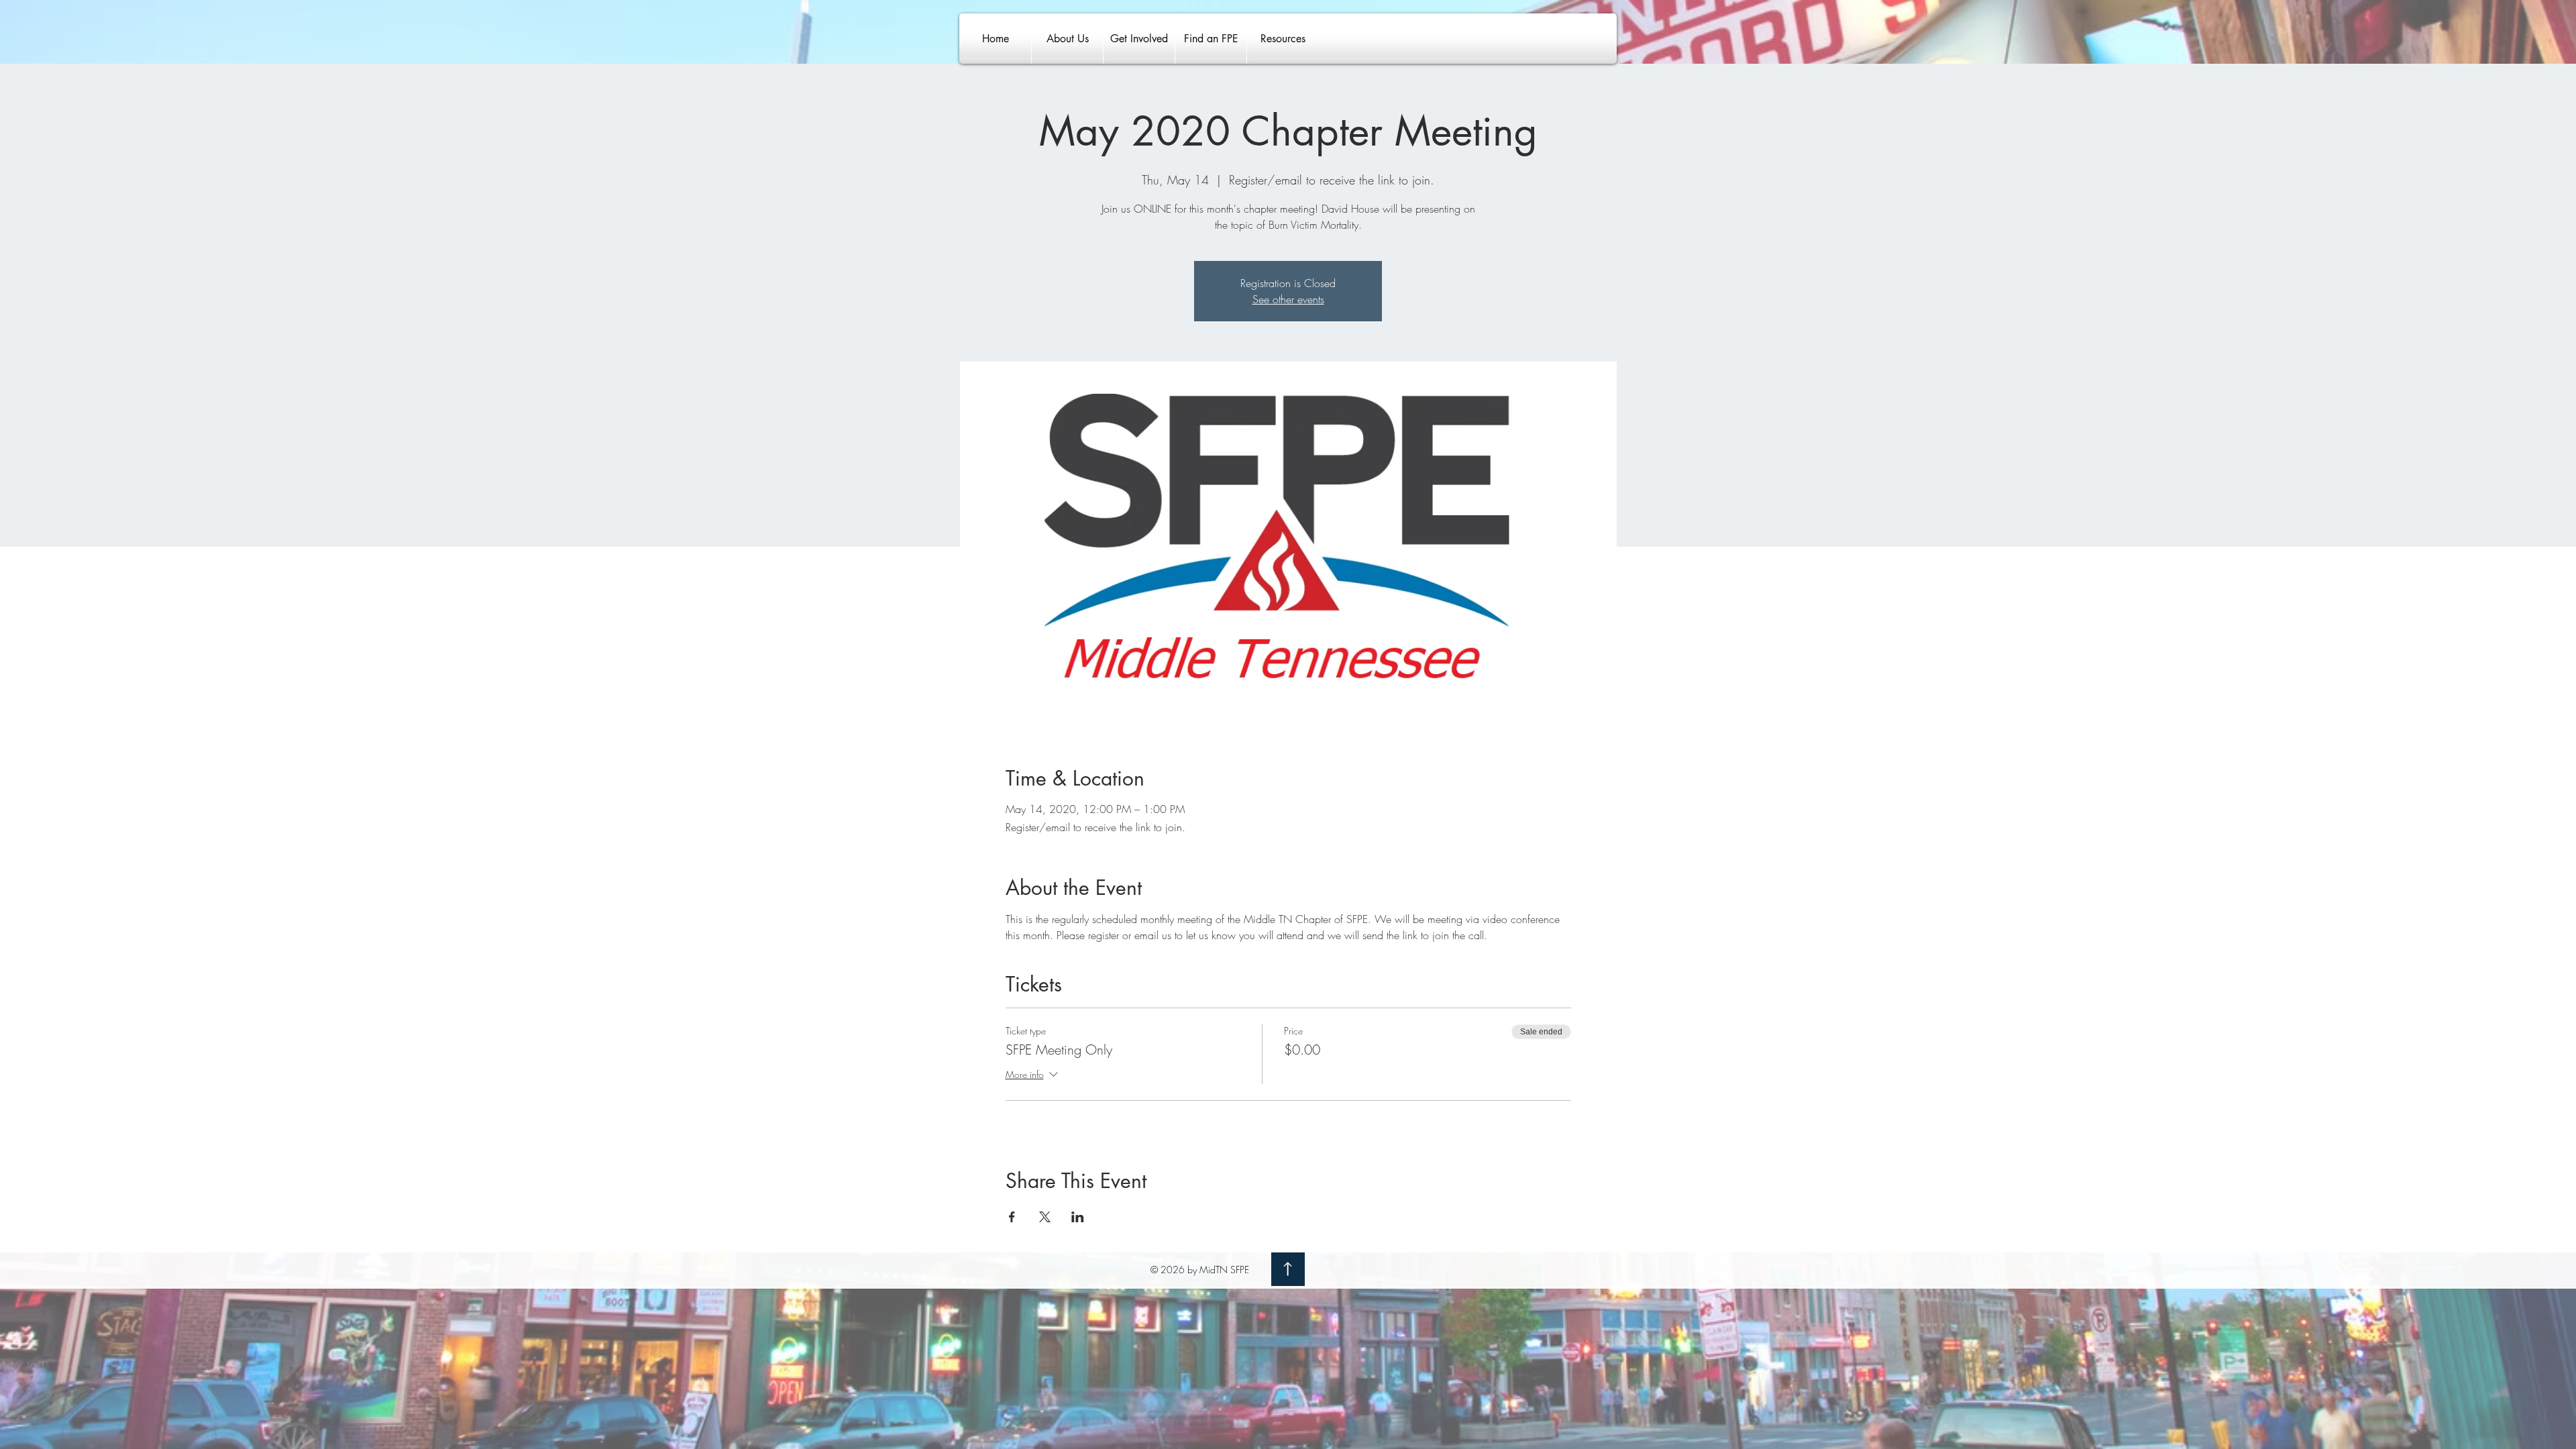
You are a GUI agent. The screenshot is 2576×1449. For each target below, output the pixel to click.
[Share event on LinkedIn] (1078, 1217)
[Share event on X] (1045, 1217)
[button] (1067, 39)
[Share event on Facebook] (1012, 1217)
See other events (1288, 299)
